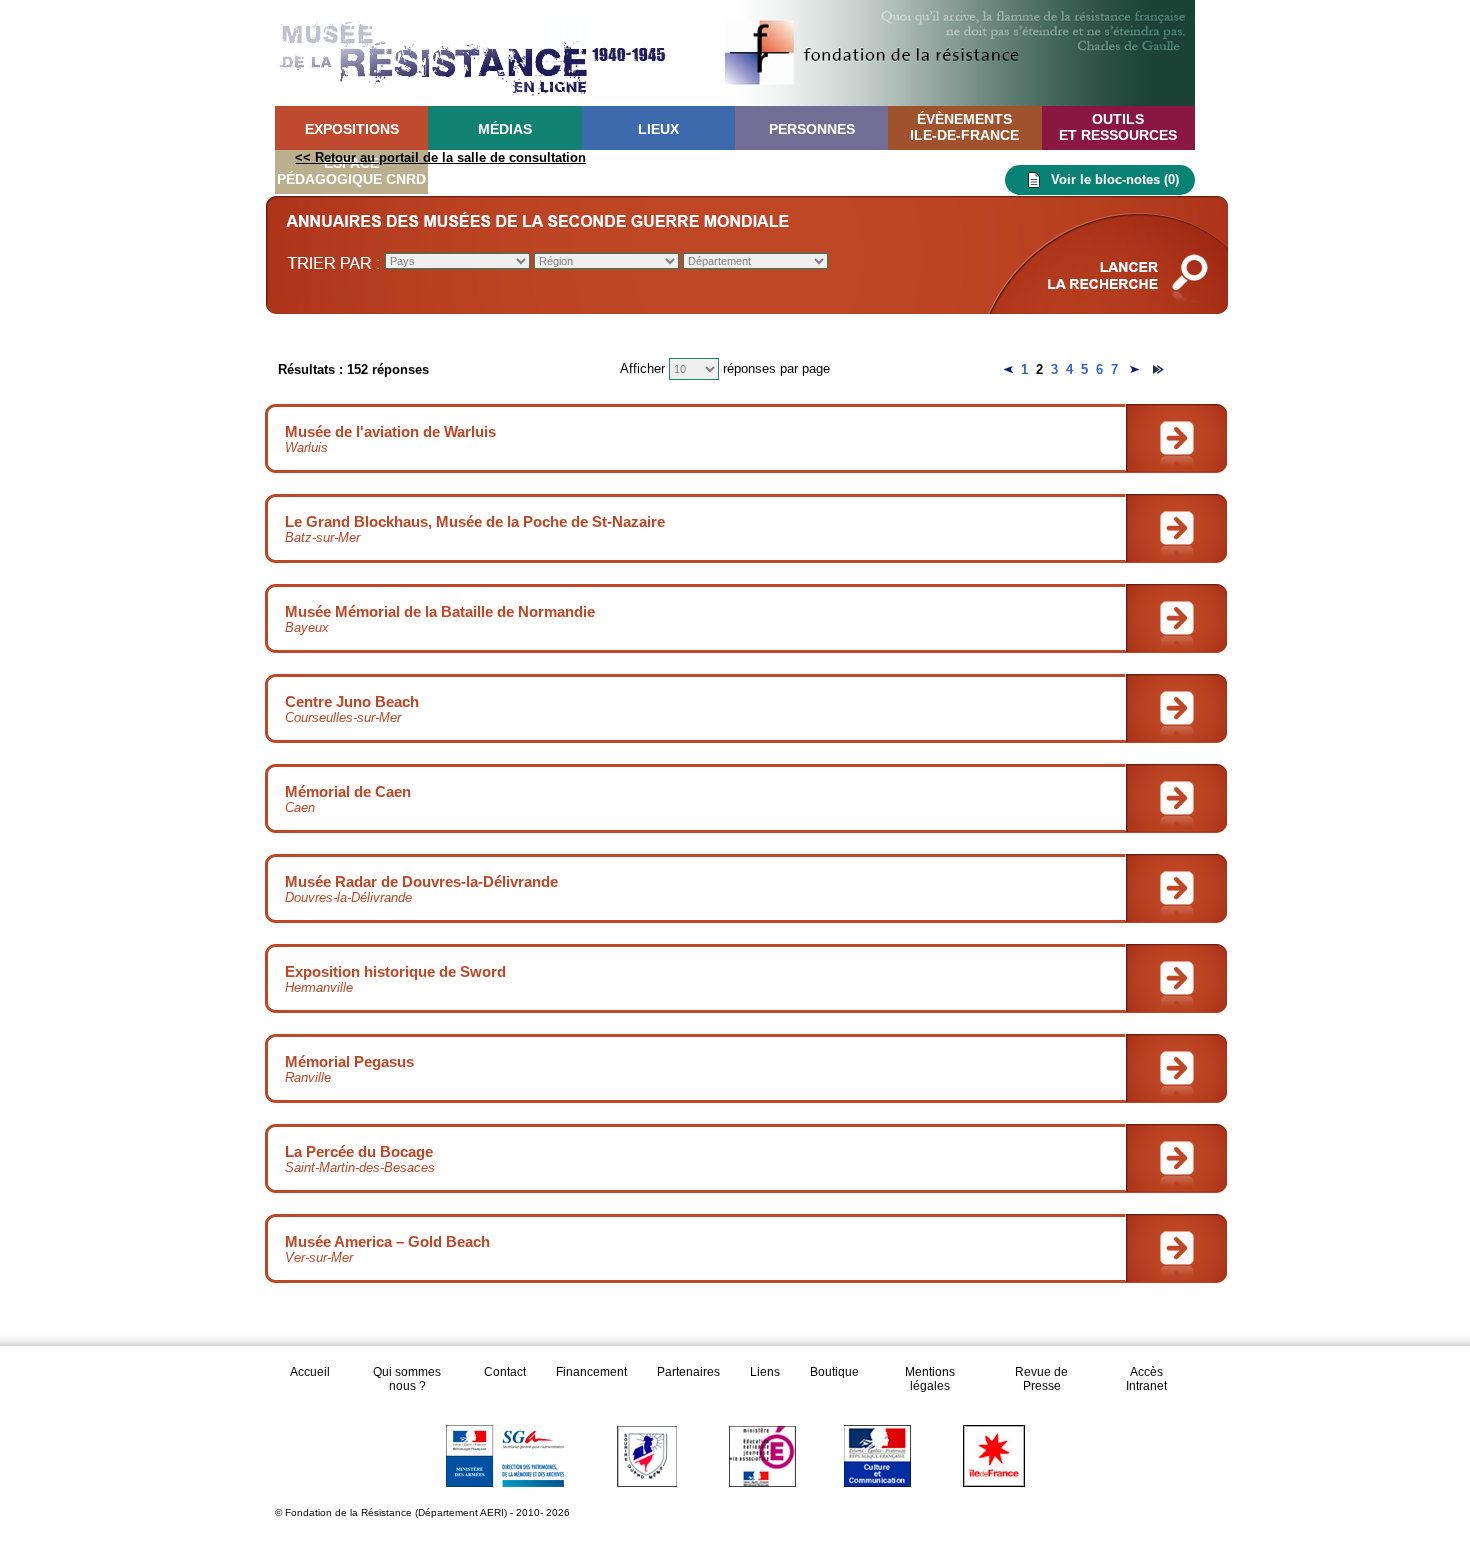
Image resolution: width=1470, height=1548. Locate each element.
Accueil (310, 1372)
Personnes (812, 129)
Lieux (658, 129)
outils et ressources (1118, 127)
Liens (765, 1372)
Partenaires (688, 1372)
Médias (505, 129)
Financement (591, 1372)
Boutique (834, 1372)
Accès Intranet (1146, 1379)
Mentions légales (930, 1379)
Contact (505, 1372)
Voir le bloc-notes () (1115, 179)
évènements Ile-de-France (964, 127)
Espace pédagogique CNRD (351, 171)
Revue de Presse (1041, 1379)
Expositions (352, 129)
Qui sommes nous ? (407, 1379)
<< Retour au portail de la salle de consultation (440, 157)
